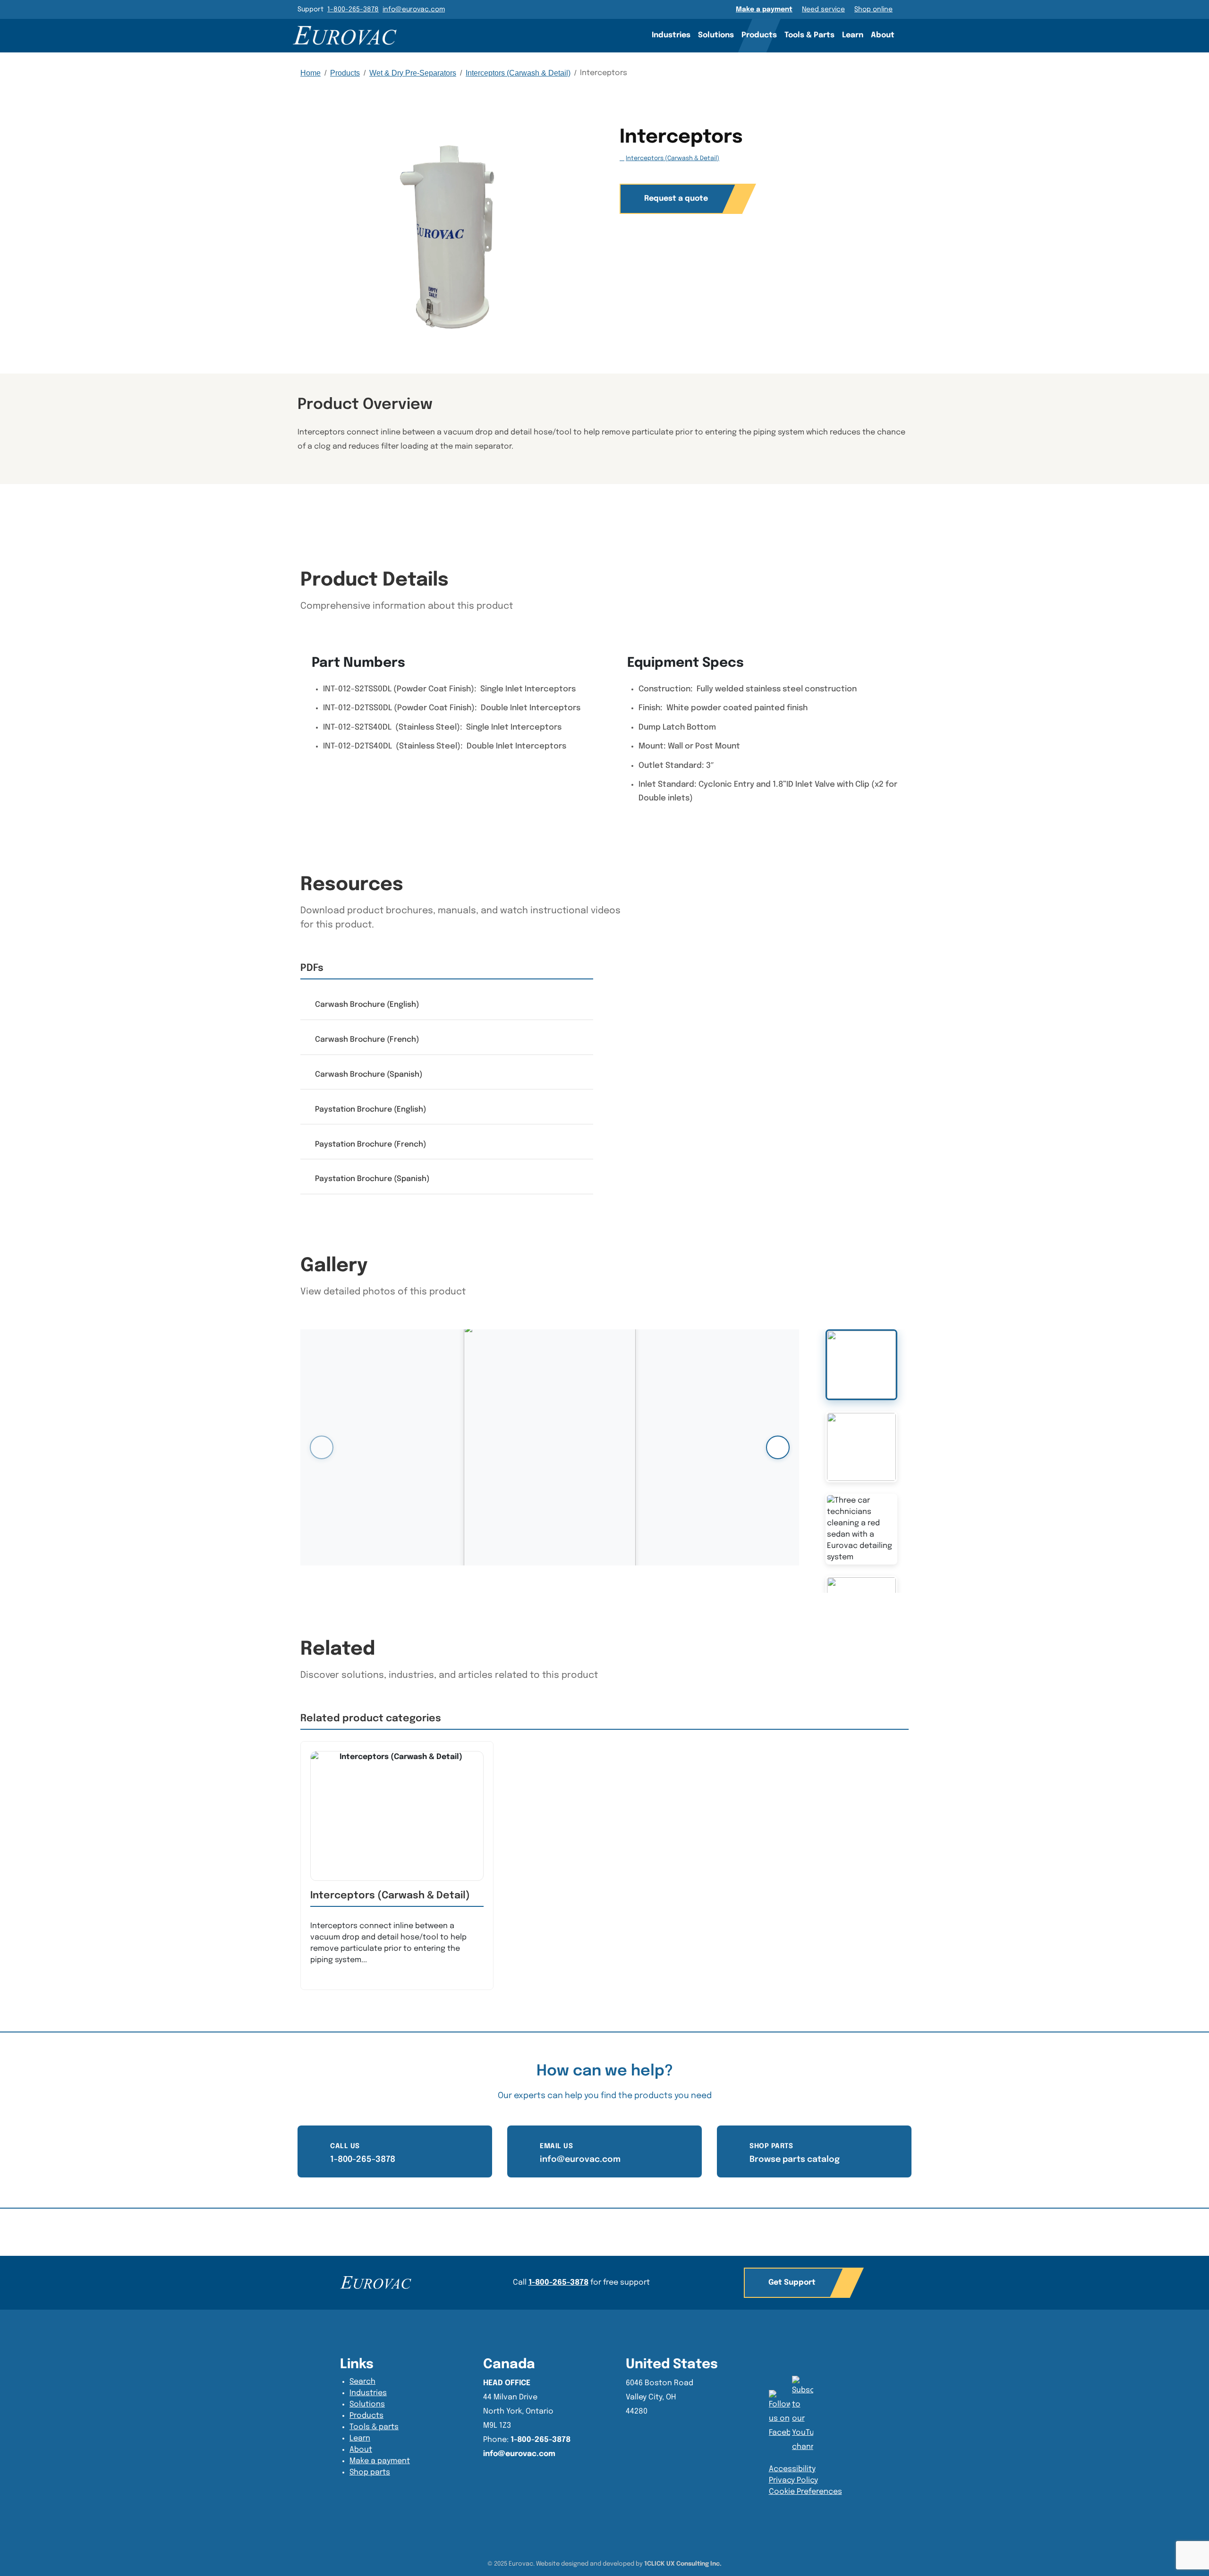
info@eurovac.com (414, 9)
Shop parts (370, 2472)
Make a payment (764, 9)
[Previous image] (322, 1447)
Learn (853, 35)
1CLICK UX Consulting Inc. (683, 2564)
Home (311, 73)
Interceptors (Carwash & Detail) (518, 73)
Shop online (873, 9)
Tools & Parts (809, 35)
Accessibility (792, 2469)
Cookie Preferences (805, 2492)
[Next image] (778, 1447)
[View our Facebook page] (803, 2415)
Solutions (716, 35)
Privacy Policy (793, 2480)
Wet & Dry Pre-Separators (413, 73)
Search (911, 35)
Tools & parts (374, 2427)
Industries (671, 35)
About (883, 35)
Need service (823, 9)
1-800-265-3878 (353, 9)
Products (759, 35)
